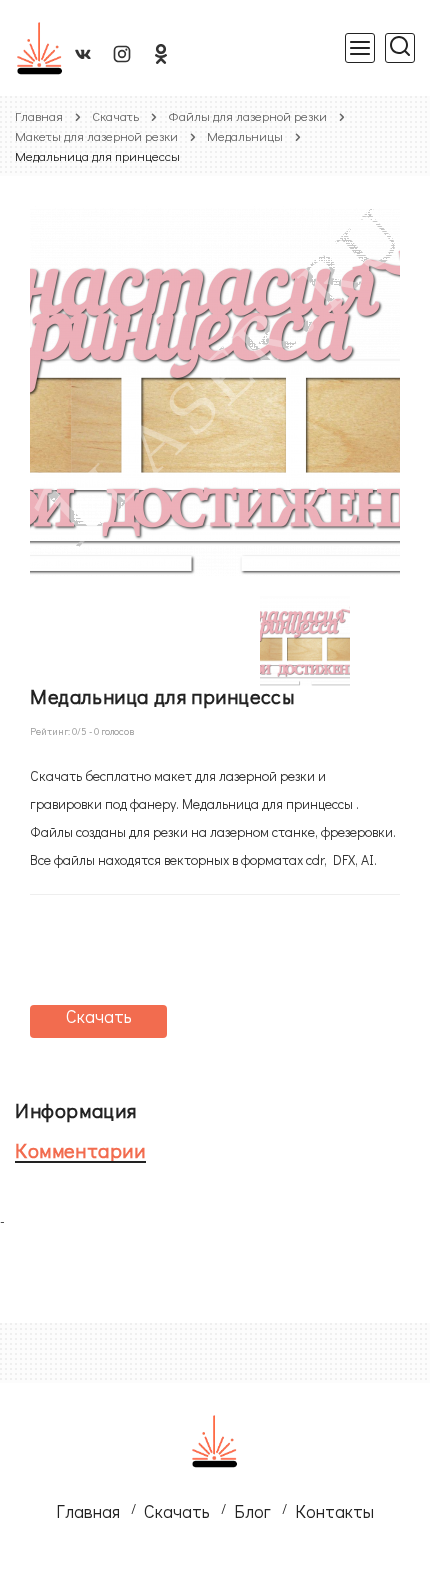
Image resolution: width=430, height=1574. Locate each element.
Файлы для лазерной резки (247, 115)
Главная (39, 115)
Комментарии (80, 1150)
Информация (76, 1110)
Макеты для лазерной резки (96, 135)
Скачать (115, 115)
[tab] (200, 1110)
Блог (252, 1511)
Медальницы (245, 135)
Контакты (334, 1511)
